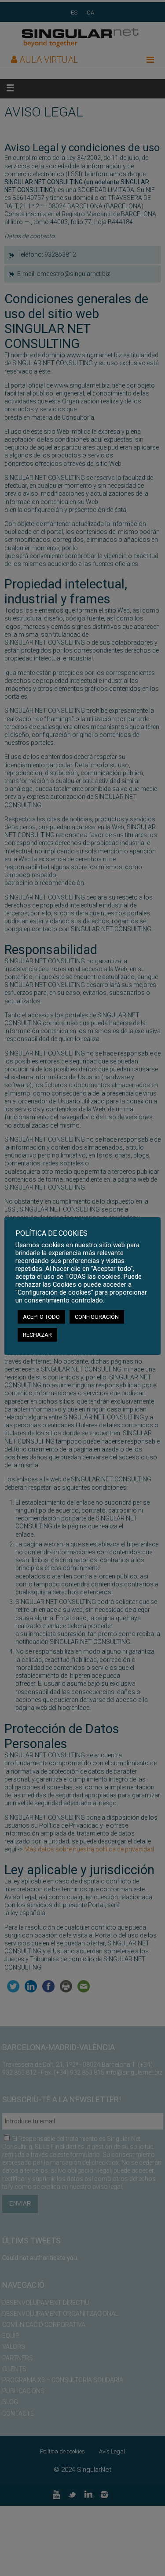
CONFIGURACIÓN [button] (97, 1317)
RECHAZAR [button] (37, 1335)
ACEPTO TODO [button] (41, 1317)
